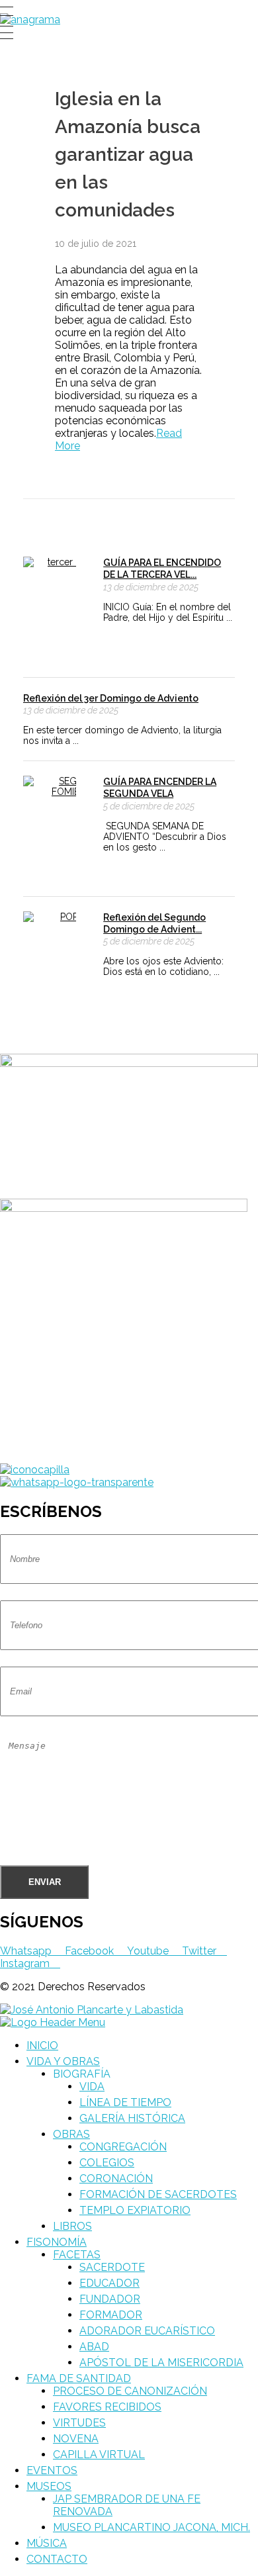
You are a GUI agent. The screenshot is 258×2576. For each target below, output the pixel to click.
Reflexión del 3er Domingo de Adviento (111, 698)
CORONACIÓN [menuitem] (116, 2179)
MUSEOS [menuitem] (49, 2486)
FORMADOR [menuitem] (111, 2315)
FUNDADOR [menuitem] (110, 2299)
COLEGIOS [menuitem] (107, 2163)
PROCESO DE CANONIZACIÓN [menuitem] (130, 2391)
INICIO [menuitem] (42, 2046)
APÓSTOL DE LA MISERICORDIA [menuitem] (161, 2363)
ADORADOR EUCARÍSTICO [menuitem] (147, 2331)
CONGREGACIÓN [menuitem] (123, 2147)
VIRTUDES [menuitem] (79, 2423)
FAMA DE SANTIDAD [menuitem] (79, 2378)
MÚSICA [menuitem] (47, 2543)
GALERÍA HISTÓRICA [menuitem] (132, 2118)
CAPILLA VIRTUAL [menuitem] (99, 2455)
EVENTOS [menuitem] (52, 2470)
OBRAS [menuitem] (71, 2134)
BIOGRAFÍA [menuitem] (82, 2074)
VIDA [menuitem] (92, 2087)
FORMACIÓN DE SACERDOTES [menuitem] (158, 2194)
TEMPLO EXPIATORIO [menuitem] (135, 2210)
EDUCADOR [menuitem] (109, 2283)
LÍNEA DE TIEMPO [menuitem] (125, 2102)
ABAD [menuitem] (94, 2347)
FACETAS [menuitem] (77, 2255)
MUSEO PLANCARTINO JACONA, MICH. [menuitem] (151, 2527)
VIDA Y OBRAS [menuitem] (63, 2061)
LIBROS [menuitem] (72, 2226)
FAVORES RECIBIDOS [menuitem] (107, 2407)
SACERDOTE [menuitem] (112, 2267)
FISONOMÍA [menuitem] (57, 2242)
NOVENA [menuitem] (76, 2439)
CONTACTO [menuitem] (57, 2559)
